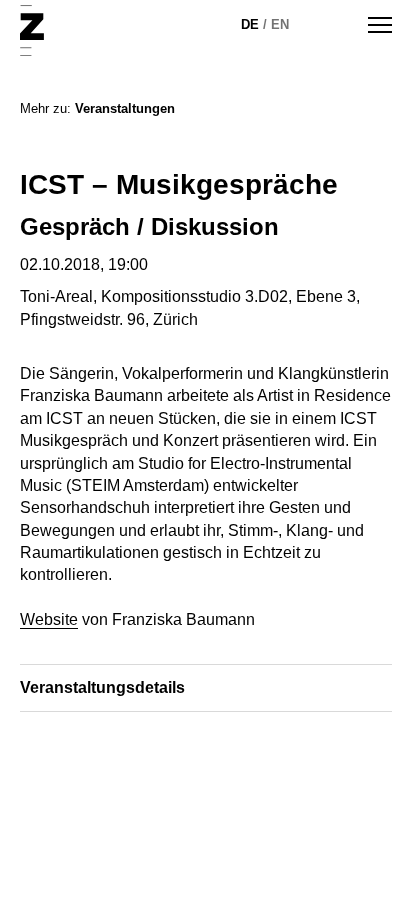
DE (250, 24)
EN (280, 24)
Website (49, 619)
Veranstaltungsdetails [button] (102, 687)
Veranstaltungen (125, 108)
